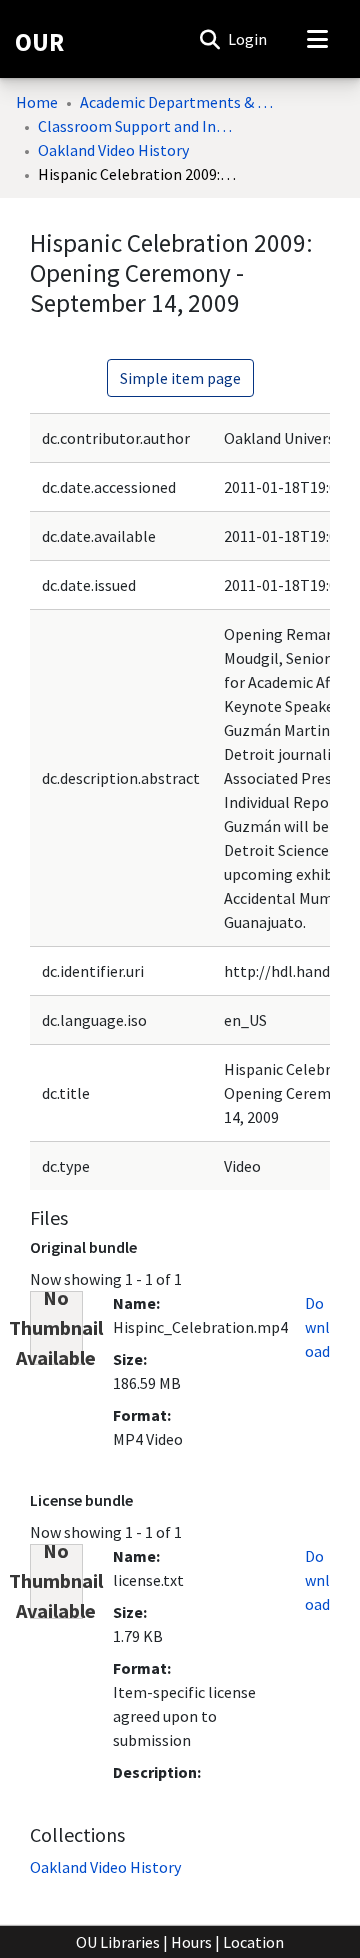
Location (253, 1942)
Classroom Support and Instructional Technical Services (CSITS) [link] (138, 126)
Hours (191, 1942)
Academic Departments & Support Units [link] (180, 102)
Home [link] (37, 102)
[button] (209, 39)
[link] (105, 1867)
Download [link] (317, 1327)
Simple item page (180, 378)
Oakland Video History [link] (113, 150)
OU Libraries (118, 1942)
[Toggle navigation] (317, 39)
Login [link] (248, 39)
